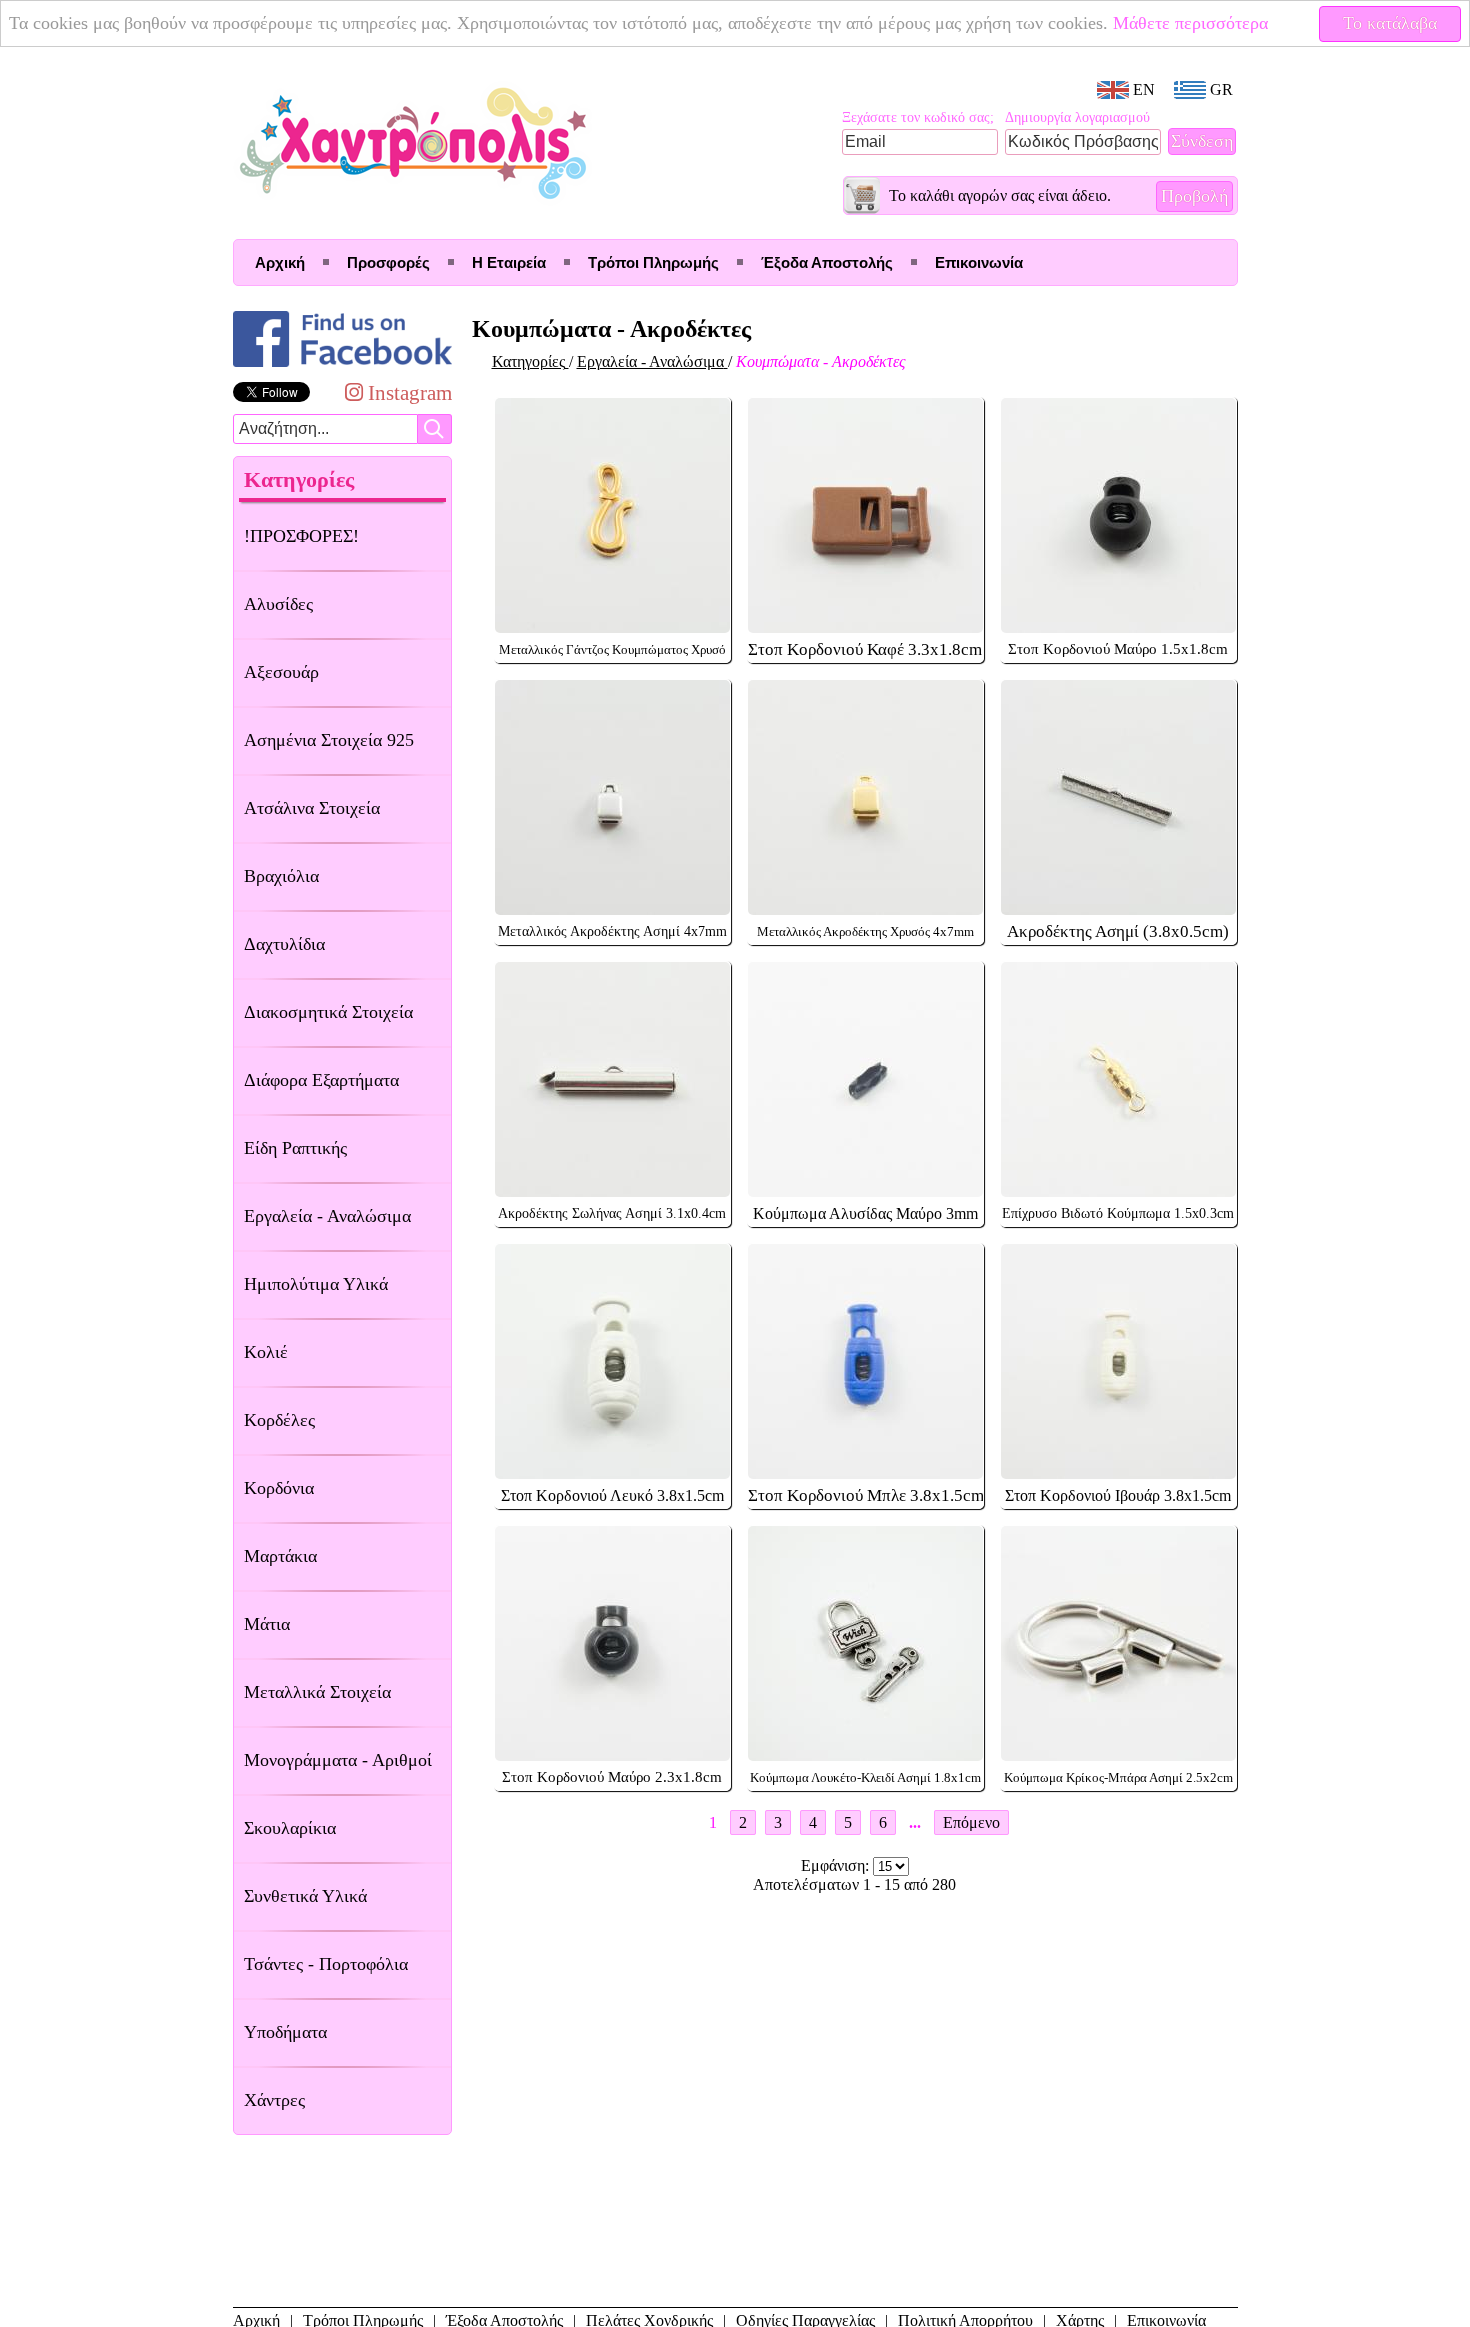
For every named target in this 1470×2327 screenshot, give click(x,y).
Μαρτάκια (280, 1556)
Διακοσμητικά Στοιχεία (328, 1012)
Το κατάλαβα (1390, 23)
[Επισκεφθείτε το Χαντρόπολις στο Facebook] (342, 366)
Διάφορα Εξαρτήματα (321, 1080)
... (915, 1822)
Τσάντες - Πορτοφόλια (326, 1964)
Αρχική (280, 262)
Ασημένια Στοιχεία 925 (329, 740)
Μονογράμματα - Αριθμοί (338, 1760)
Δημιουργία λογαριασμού (1077, 117)
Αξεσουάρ (281, 672)
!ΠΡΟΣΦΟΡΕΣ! (301, 536)
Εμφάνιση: (837, 1865)
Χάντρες (274, 2100)
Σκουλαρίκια (290, 1828)
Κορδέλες (279, 1420)
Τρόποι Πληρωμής (653, 262)
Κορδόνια (279, 1488)
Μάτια (267, 1624)
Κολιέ (266, 1352)
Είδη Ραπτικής (295, 1148)
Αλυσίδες (278, 604)
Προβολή (1194, 196)
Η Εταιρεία (509, 262)
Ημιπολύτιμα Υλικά (316, 1284)
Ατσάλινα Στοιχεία (312, 808)
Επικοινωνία (979, 262)
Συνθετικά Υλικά (305, 1896)
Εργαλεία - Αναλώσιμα (327, 1216)
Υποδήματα (285, 2032)
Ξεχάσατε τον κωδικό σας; (918, 117)
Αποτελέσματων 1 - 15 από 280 (854, 1884)
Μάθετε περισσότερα (1190, 23)
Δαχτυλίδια (284, 944)
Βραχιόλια (281, 876)
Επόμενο (971, 1822)
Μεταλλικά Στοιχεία (317, 1692)
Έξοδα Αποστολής (827, 262)
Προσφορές (388, 262)
